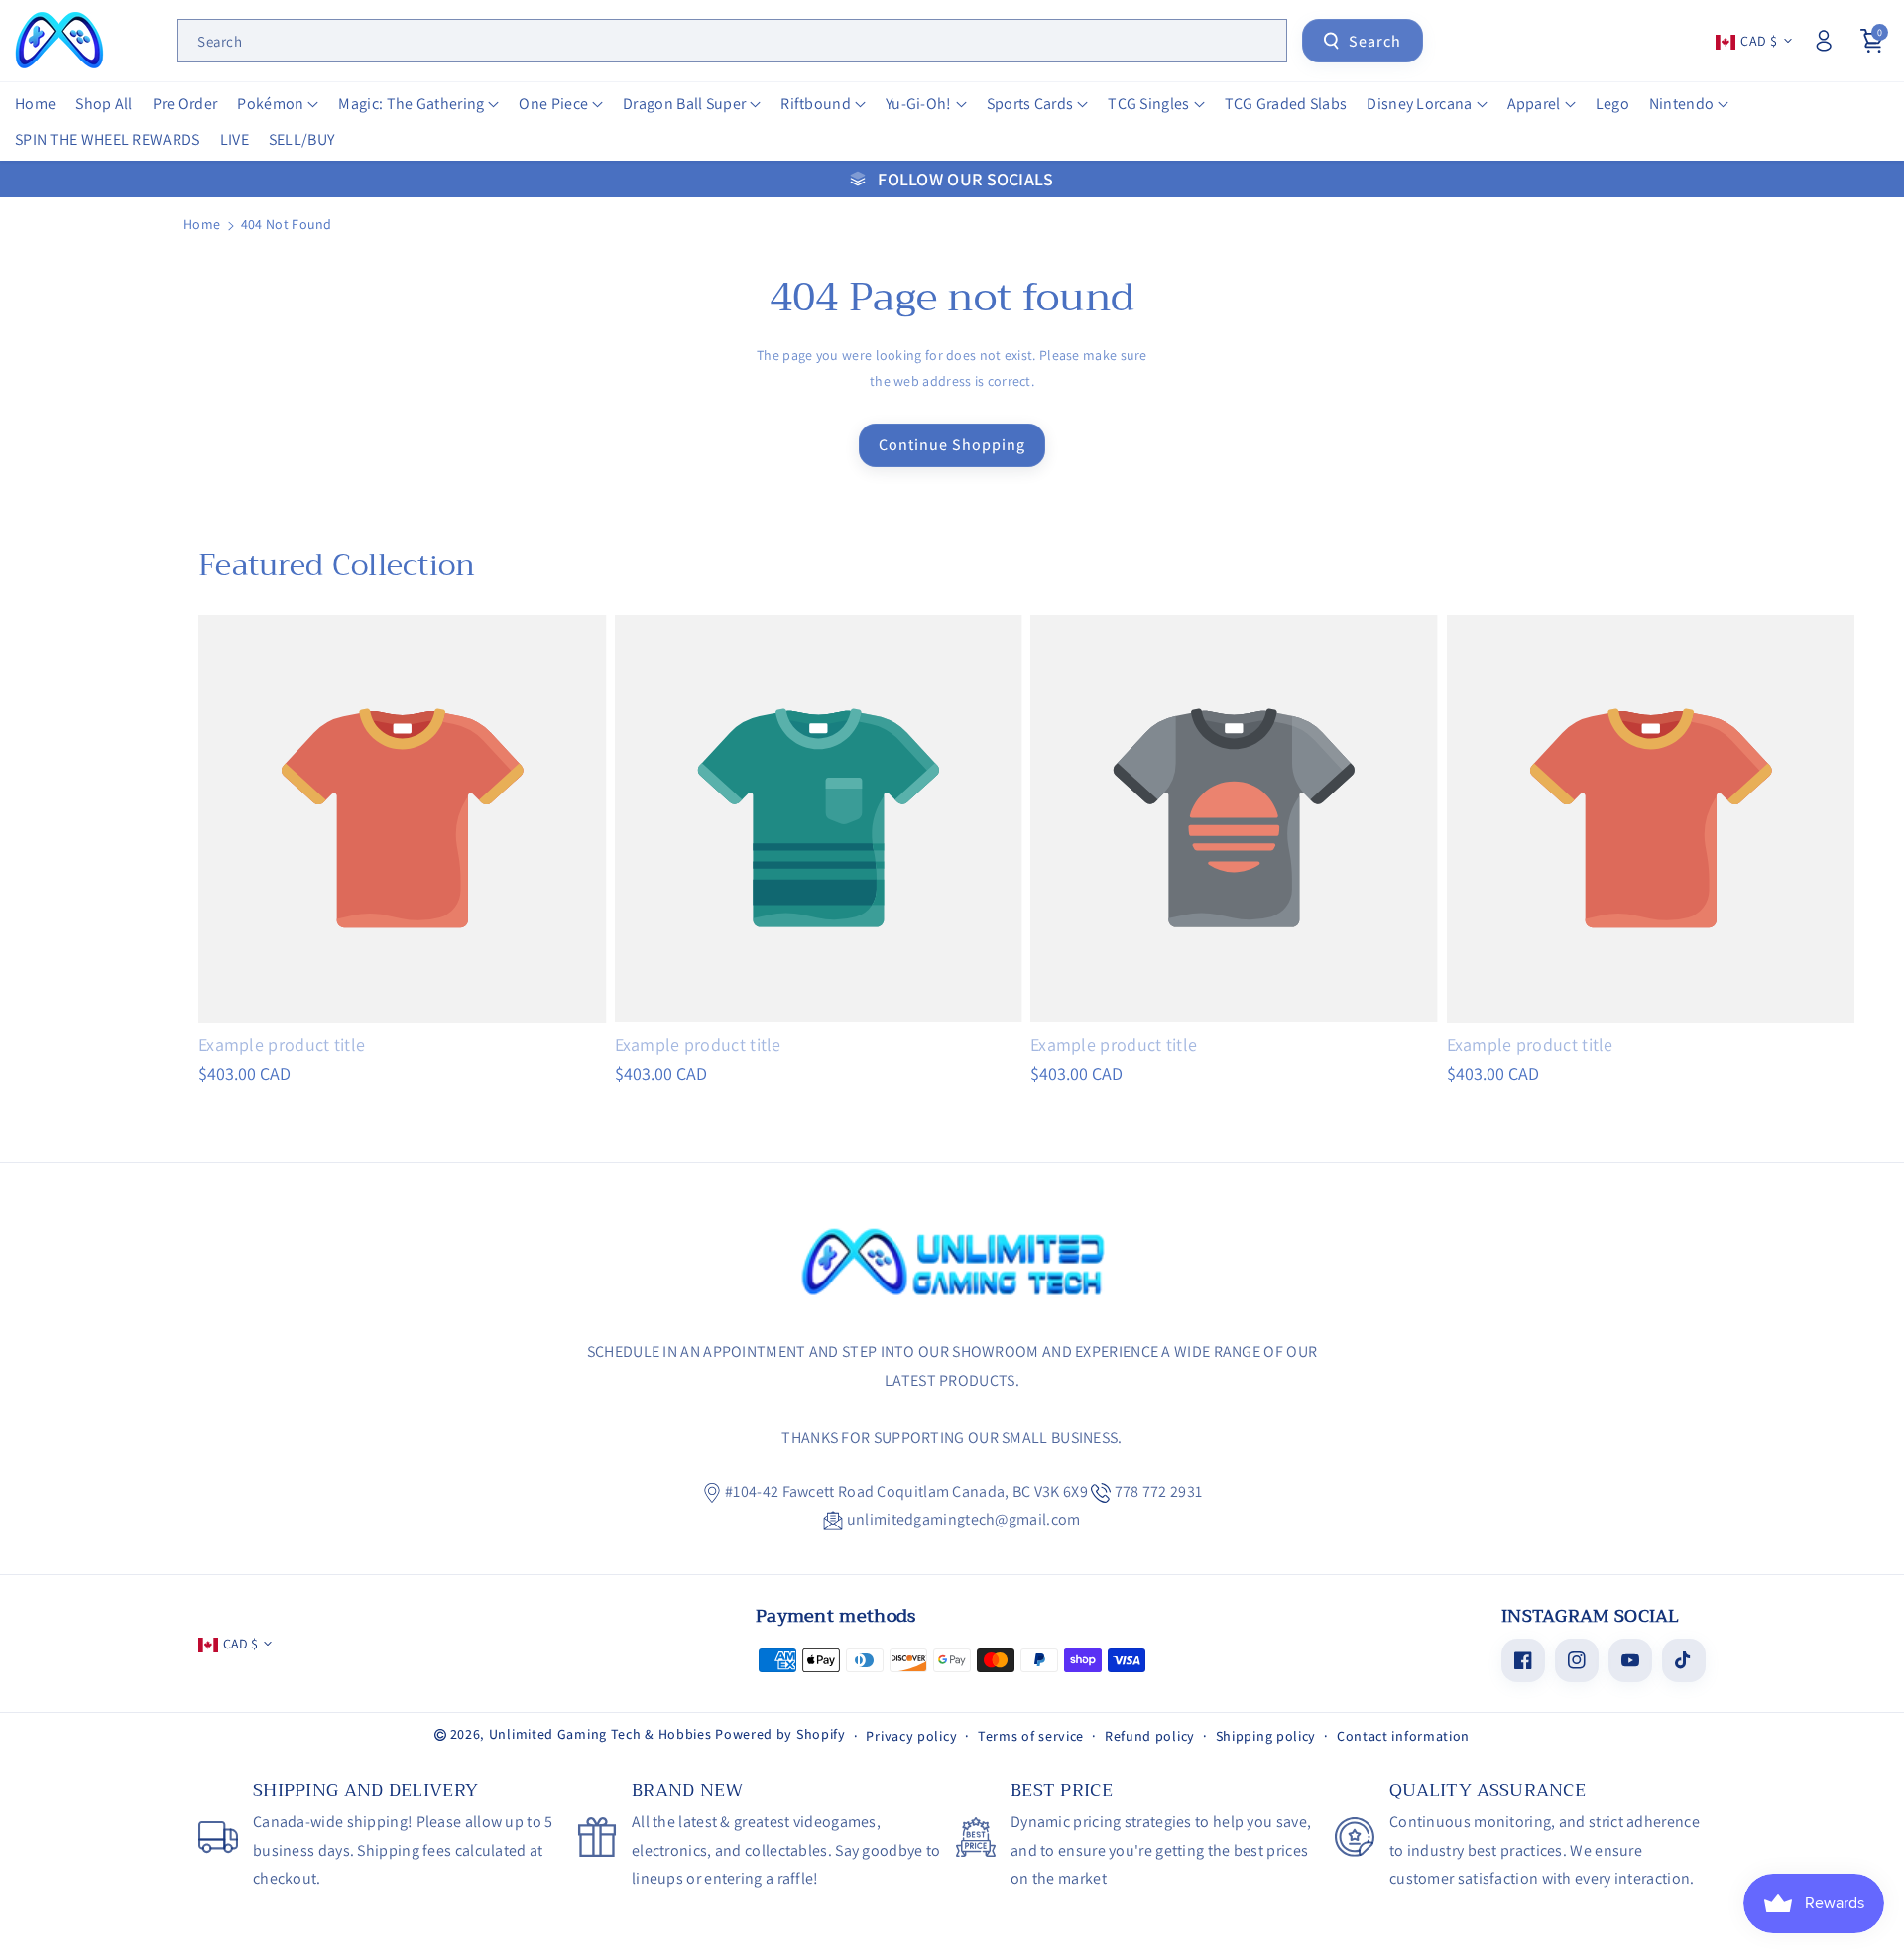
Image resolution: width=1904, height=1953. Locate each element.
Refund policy (1150, 1736)
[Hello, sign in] (1824, 41)
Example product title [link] (282, 1045)
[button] (278, 105)
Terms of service (1031, 1736)
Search (1375, 41)
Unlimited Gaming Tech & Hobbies (600, 1734)
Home (202, 224)
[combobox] (732, 41)
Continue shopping (952, 445)
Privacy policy (911, 1736)
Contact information (1403, 1736)
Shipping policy (1266, 1736)
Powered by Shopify (780, 1734)
